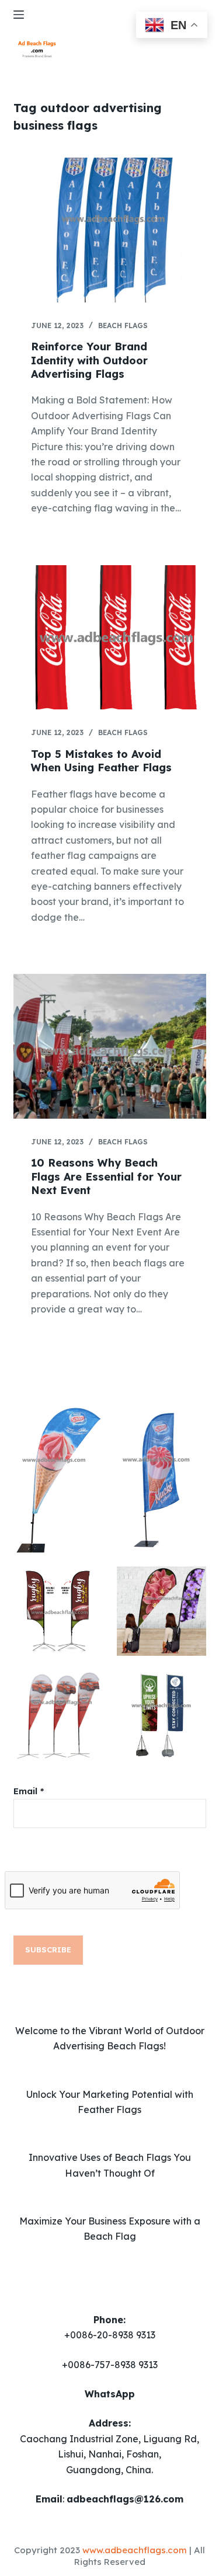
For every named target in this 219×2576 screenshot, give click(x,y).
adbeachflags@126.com (125, 2499)
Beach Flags (123, 326)
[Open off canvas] (19, 15)
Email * (29, 1791)
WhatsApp (110, 2394)
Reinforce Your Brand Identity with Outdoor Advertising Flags (89, 360)
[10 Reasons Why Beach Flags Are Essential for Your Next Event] (110, 1046)
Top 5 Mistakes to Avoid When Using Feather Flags (101, 761)
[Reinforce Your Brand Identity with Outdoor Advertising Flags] (110, 230)
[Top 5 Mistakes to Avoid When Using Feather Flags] (110, 638)
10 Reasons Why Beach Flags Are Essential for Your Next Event (106, 1176)
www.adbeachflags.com (135, 2550)
